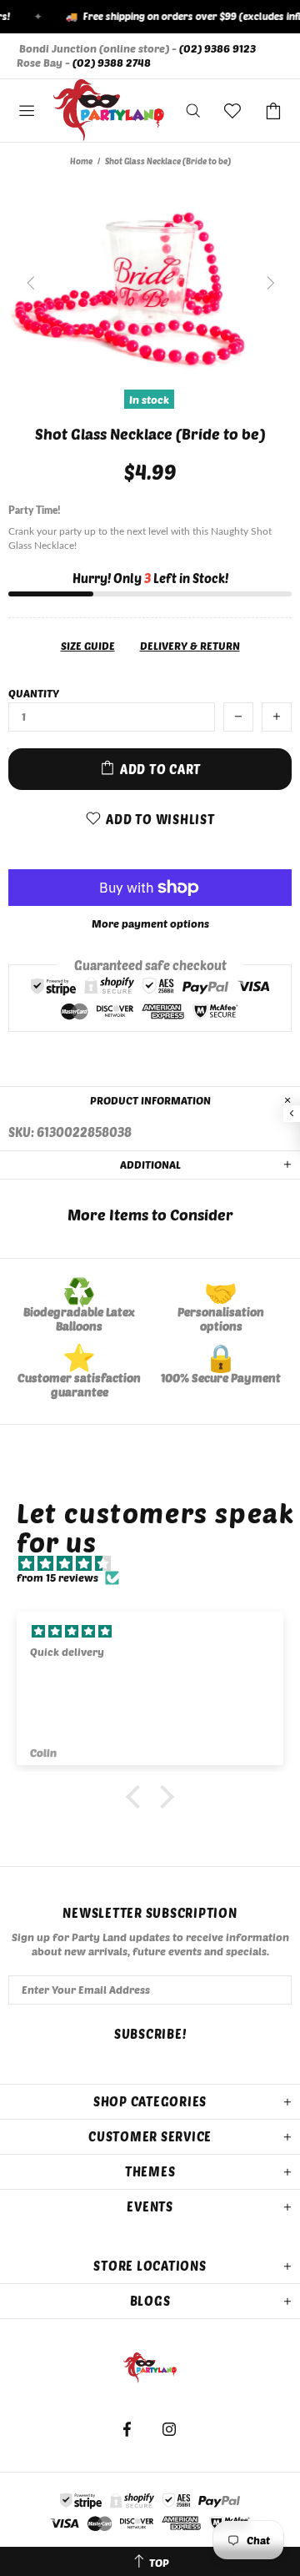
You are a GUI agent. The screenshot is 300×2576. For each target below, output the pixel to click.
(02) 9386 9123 (217, 48)
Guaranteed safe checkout (150, 964)
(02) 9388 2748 (112, 63)
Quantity (34, 693)
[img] (158, 1564)
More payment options (150, 923)
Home (81, 161)
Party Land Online (109, 111)
